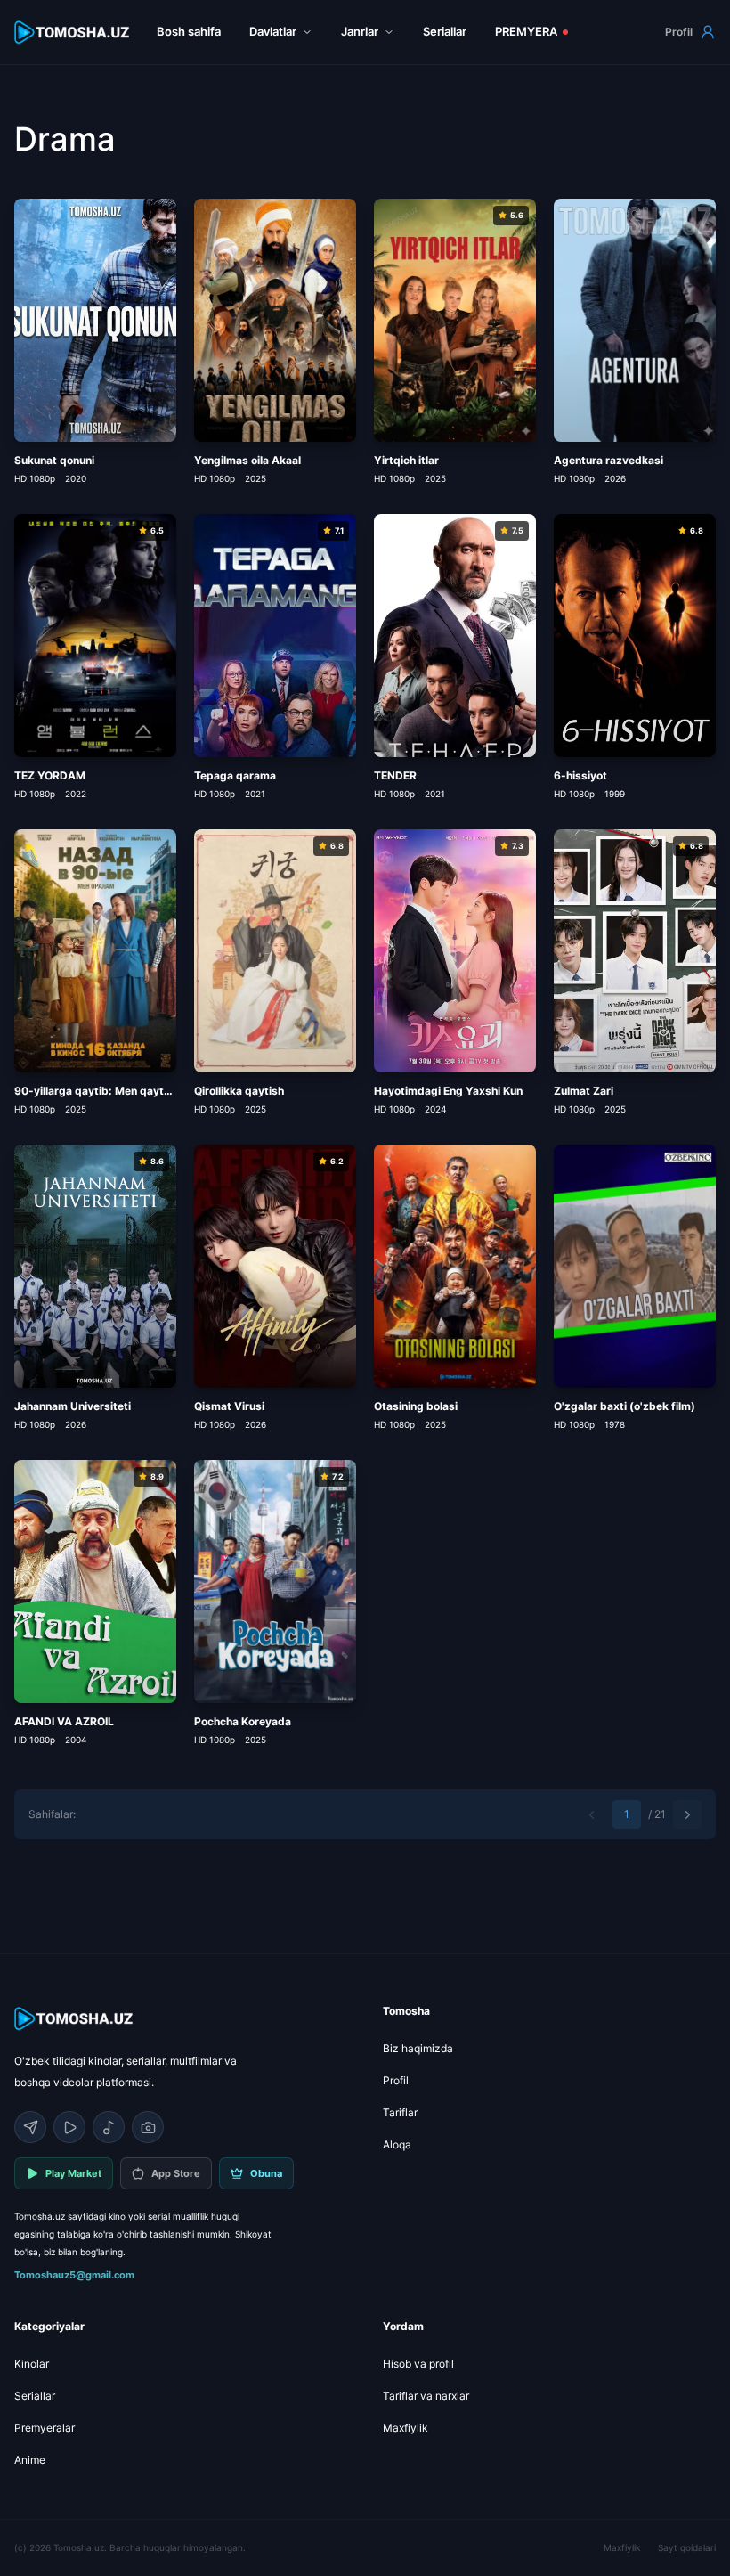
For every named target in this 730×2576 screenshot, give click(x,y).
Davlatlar (273, 31)
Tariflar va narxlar (426, 2396)
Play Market (73, 2173)
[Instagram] (148, 2127)
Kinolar (32, 2364)
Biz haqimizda (418, 2048)
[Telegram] (30, 2127)
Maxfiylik (406, 2428)
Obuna (266, 2173)
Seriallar (445, 31)
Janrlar (360, 31)
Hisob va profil (418, 2364)
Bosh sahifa (189, 31)
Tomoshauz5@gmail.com (74, 2275)
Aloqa (397, 2144)
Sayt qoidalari (687, 2547)
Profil (679, 32)
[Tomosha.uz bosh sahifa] (73, 33)
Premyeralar (45, 2428)
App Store (176, 2173)
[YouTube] (69, 2127)
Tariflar (400, 2112)
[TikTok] (109, 2127)
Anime (30, 2460)
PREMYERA (526, 31)
